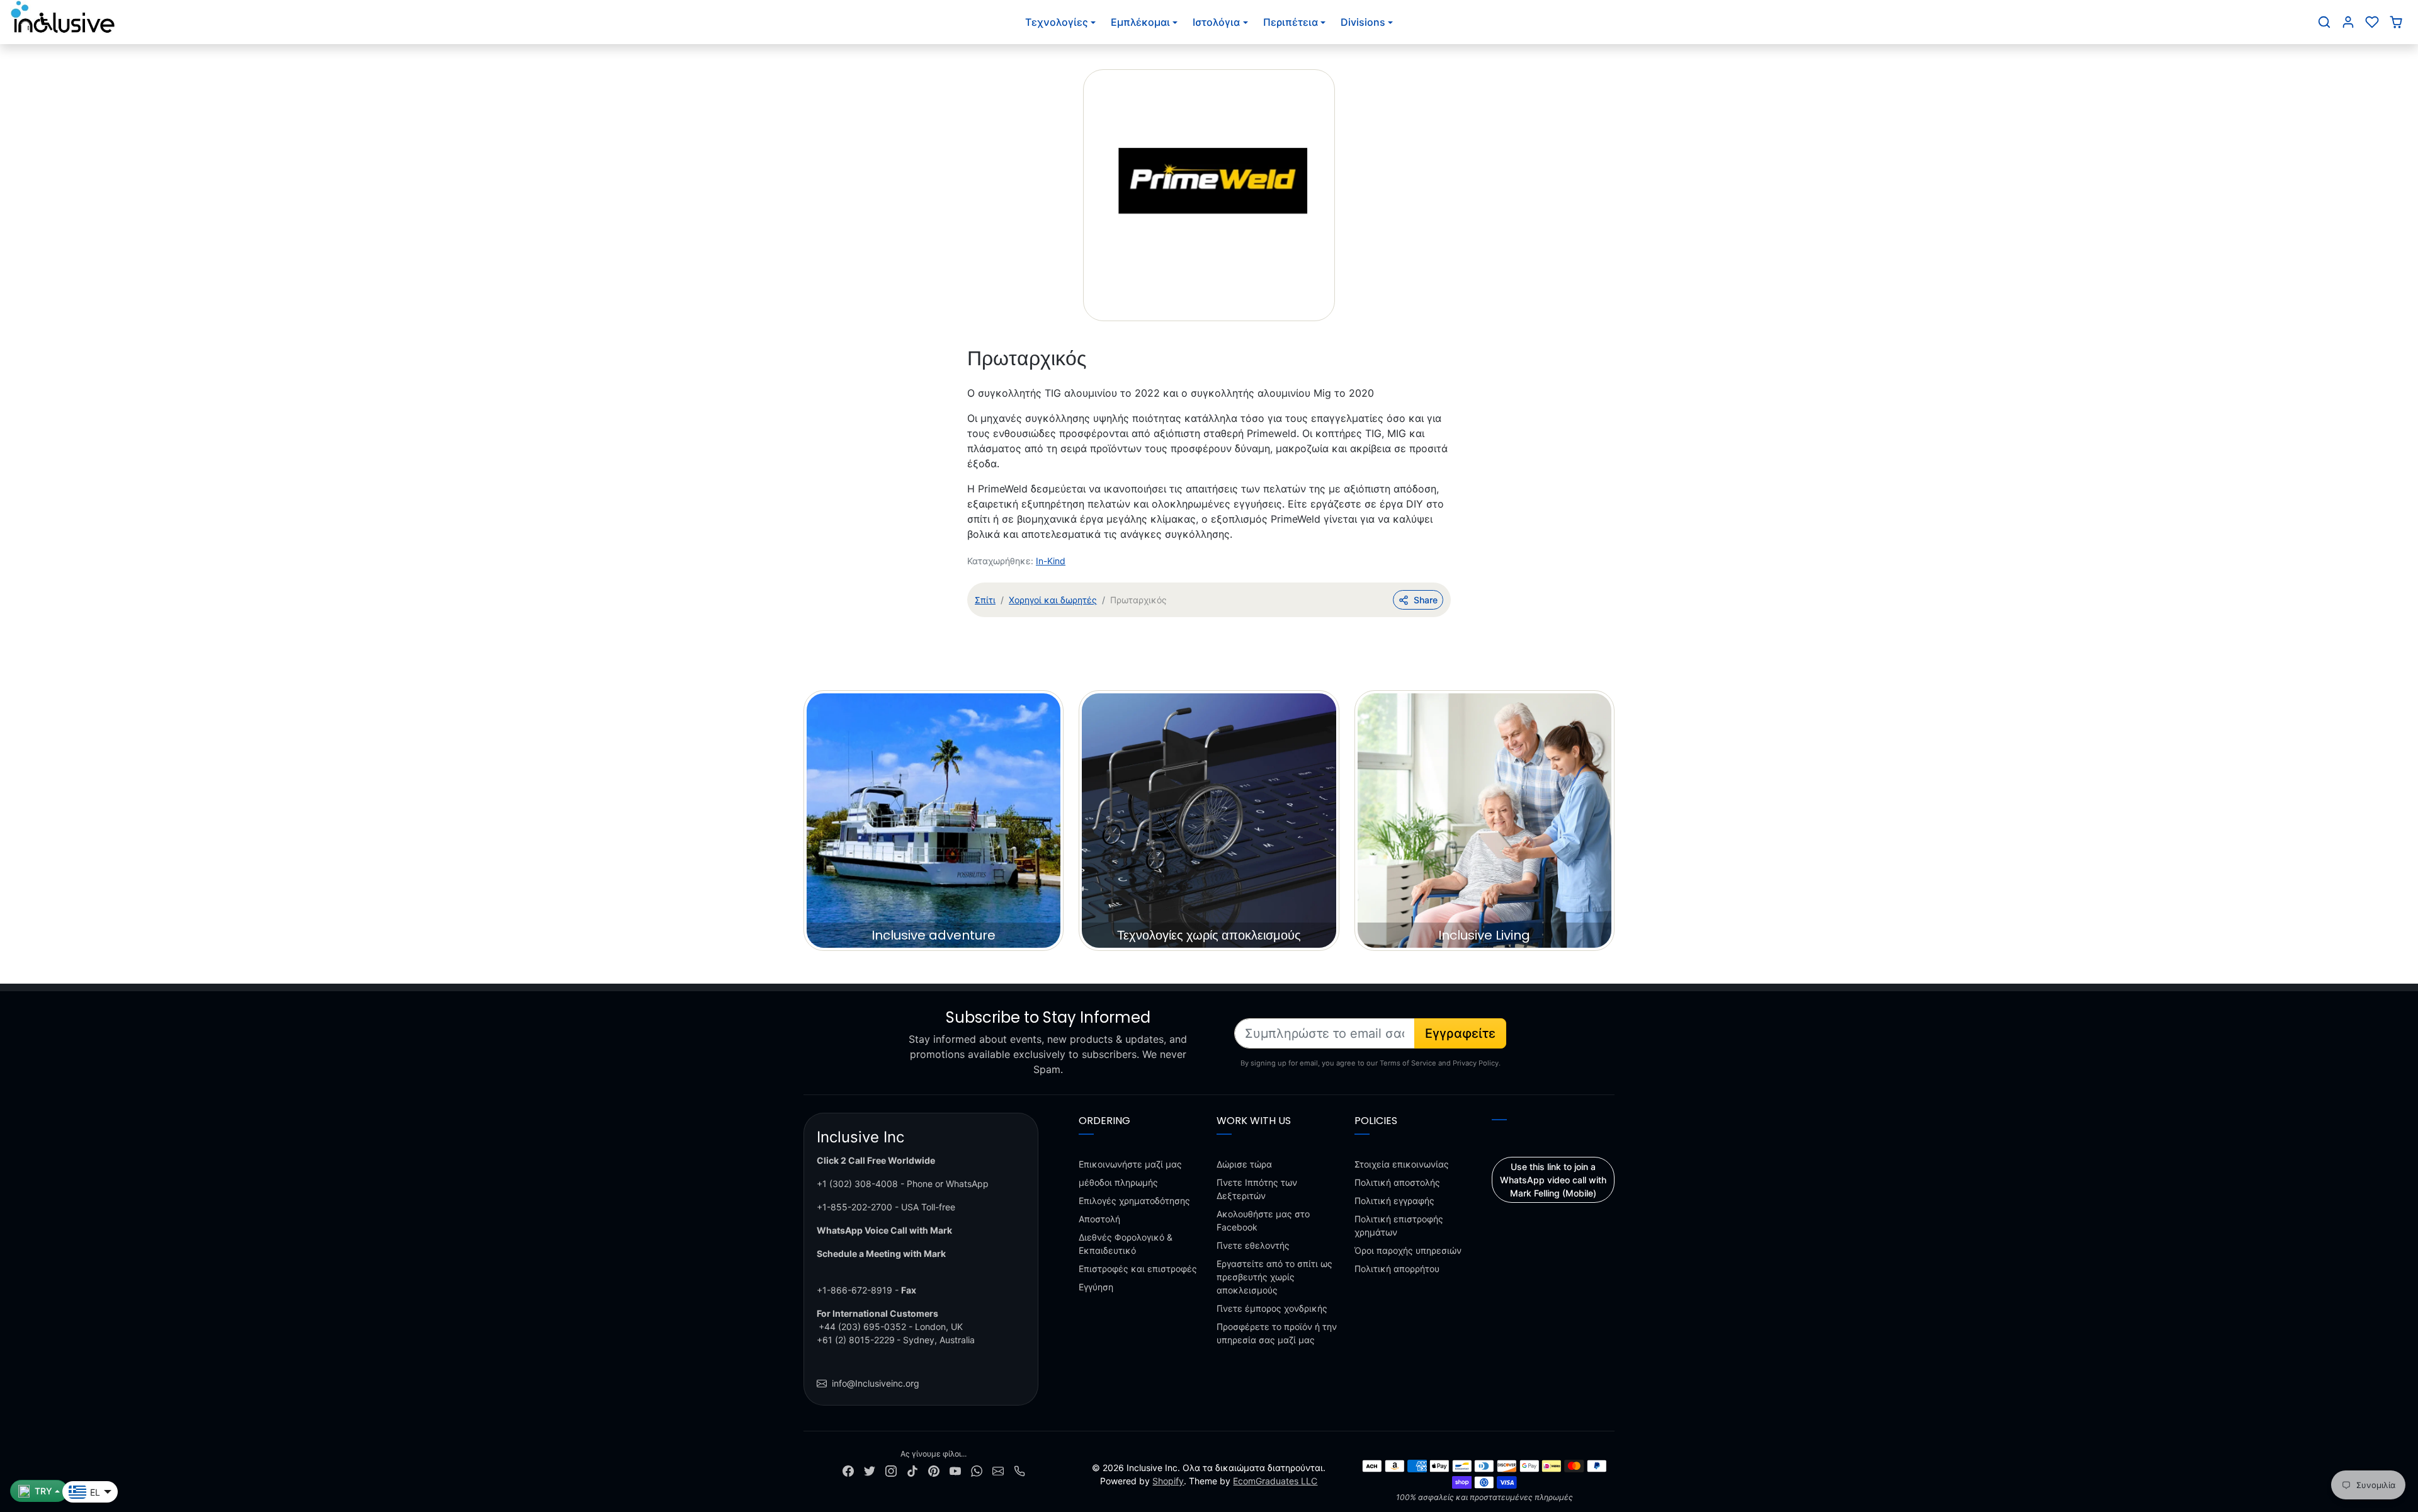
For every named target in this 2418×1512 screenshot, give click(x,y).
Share (1426, 600)
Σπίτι (985, 600)
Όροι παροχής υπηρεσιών (1408, 1250)
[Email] (998, 1470)
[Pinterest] (934, 1470)
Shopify (1168, 1481)
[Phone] (1019, 1470)
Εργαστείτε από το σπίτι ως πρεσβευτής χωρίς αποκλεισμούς (1274, 1277)
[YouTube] (955, 1470)
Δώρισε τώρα (1244, 1164)
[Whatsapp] (977, 1470)
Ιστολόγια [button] (1216, 22)
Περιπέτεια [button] (1291, 22)
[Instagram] (891, 1470)
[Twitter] (870, 1470)
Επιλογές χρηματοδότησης (1134, 1201)
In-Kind (1051, 561)
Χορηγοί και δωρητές (1053, 600)
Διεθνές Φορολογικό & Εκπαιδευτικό (1126, 1244)
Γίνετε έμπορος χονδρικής (1272, 1308)
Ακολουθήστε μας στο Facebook (1263, 1220)
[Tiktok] (912, 1470)
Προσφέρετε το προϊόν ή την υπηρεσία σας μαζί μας (1277, 1333)
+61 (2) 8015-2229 (856, 1340)
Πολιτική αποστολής (1397, 1182)
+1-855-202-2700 (854, 1207)
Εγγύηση (1096, 1287)
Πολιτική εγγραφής (1394, 1201)
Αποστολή (1099, 1219)
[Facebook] (848, 1470)
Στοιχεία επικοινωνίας (1402, 1164)
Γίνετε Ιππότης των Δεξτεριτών (1257, 1189)
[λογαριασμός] (2348, 22)
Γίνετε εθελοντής (1253, 1245)
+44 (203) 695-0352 (862, 1327)
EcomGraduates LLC (1275, 1481)
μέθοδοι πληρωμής (1118, 1182)
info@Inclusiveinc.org (876, 1383)
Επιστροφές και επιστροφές (1138, 1269)
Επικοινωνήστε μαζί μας (1130, 1164)
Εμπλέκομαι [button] (1140, 22)
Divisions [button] (1363, 22)
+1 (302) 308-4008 (857, 1184)
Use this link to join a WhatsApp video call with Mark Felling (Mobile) (1553, 1180)
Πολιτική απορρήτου (1397, 1269)
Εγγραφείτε (1460, 1033)
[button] (2324, 22)
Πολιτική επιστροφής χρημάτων (1399, 1225)
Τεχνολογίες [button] (1057, 22)
